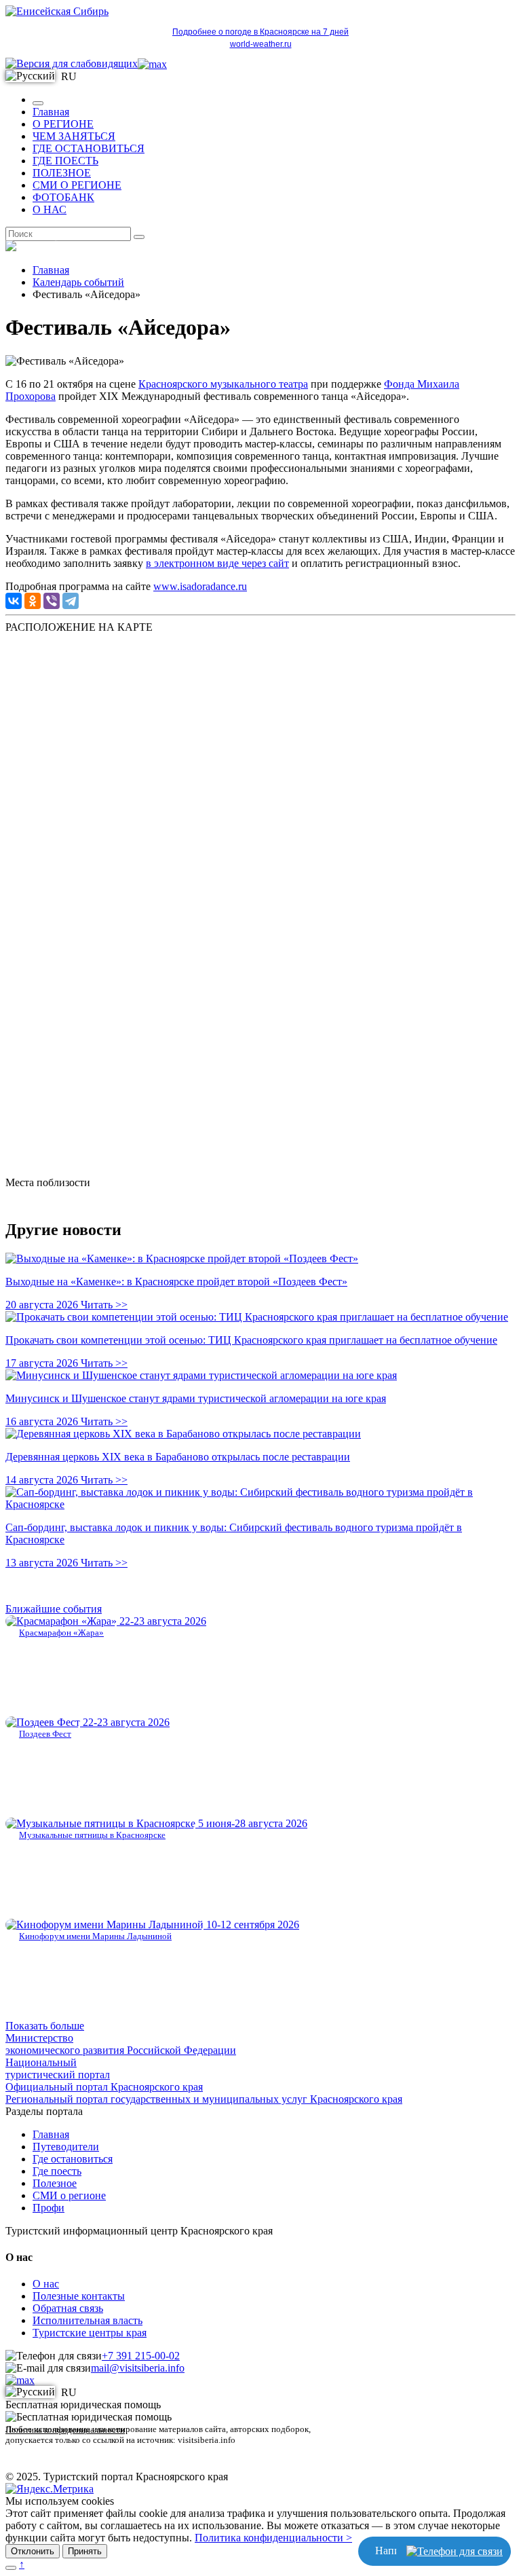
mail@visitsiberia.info (138, 2368)
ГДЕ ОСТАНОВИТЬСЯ (89, 148)
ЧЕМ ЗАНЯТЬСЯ (74, 136)
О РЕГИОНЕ (63, 124)
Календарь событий (78, 282)
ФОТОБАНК (63, 197)
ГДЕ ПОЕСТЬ (65, 161)
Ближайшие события (54, 1609)
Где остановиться (73, 2159)
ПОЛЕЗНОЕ (62, 173)
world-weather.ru (261, 44)
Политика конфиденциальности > (273, 2538)
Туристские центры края (90, 2333)
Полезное (55, 2183)
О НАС (50, 209)
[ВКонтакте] (14, 601)
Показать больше (45, 2026)
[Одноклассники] (33, 601)
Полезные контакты (79, 2296)
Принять (85, 2551)
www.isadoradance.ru (200, 586)
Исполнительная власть (88, 2320)
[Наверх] (11, 2568)
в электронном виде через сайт (217, 563)
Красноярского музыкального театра (223, 384)
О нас (46, 2284)
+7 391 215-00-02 (141, 2356)
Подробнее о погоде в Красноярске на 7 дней (260, 32)
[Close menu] (38, 103)
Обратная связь (68, 2308)
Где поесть (57, 2171)
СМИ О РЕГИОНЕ (77, 185)
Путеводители (66, 2147)
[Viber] (52, 601)
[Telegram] (71, 601)
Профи (49, 2208)
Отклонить (33, 2551)
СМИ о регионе (69, 2195)
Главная (51, 112)
